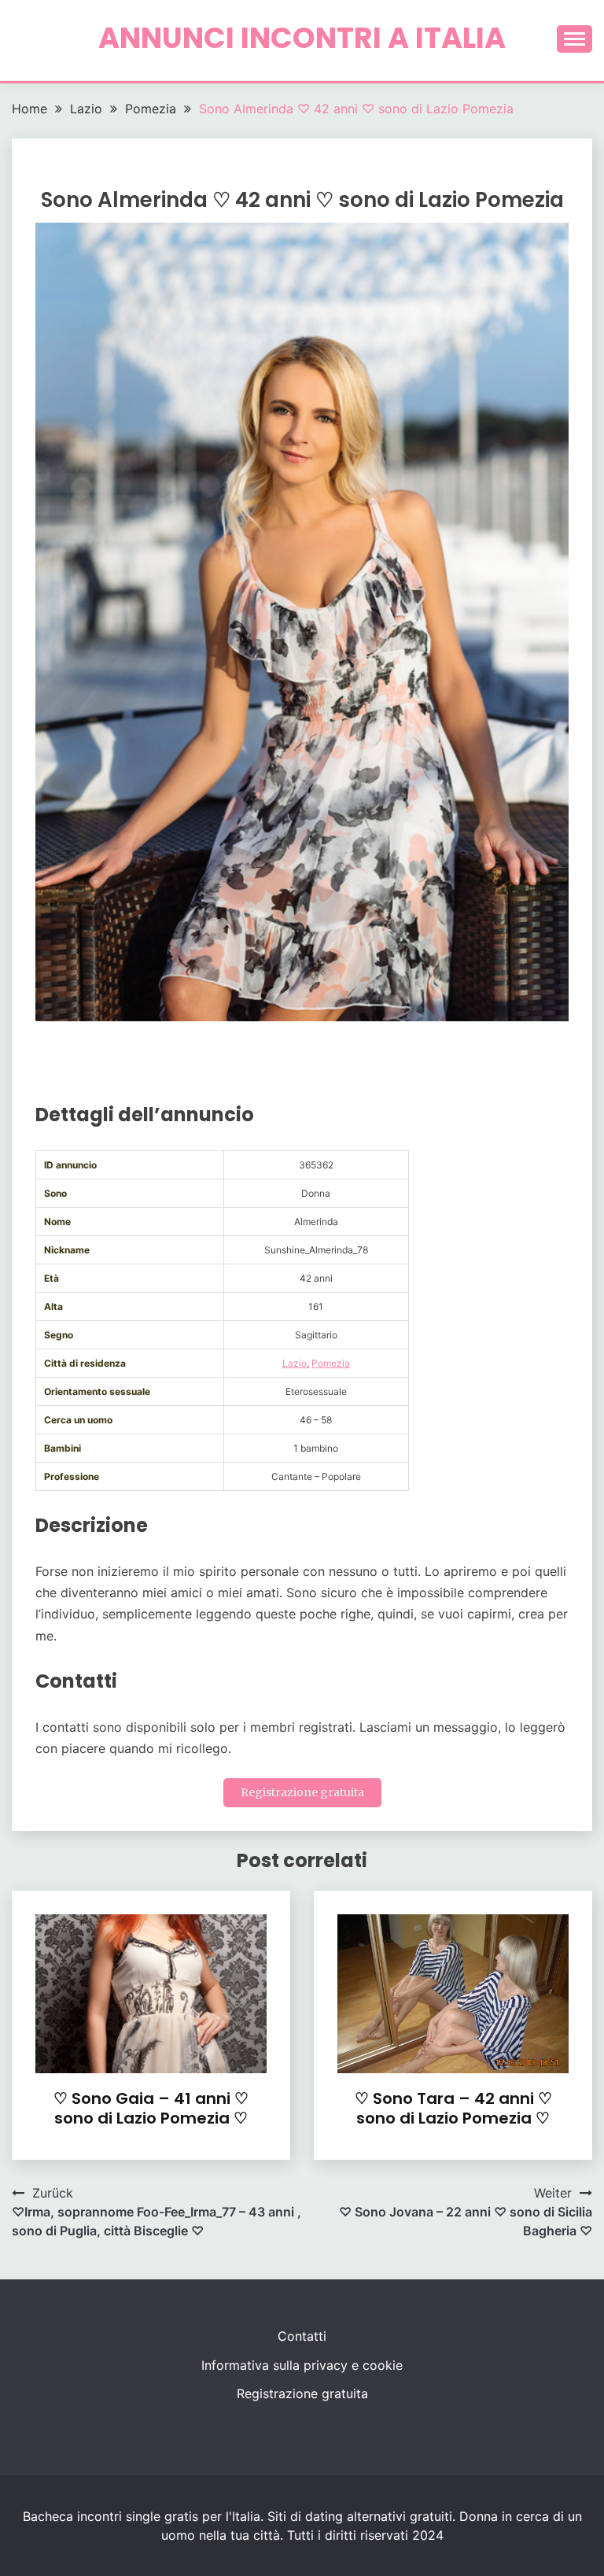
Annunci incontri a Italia (302, 38)
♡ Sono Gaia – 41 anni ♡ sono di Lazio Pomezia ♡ (151, 2108)
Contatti (302, 2336)
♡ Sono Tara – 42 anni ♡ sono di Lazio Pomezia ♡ (453, 2108)
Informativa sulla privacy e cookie (302, 2365)
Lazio (295, 1363)
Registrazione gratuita (302, 1792)
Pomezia (331, 1363)
